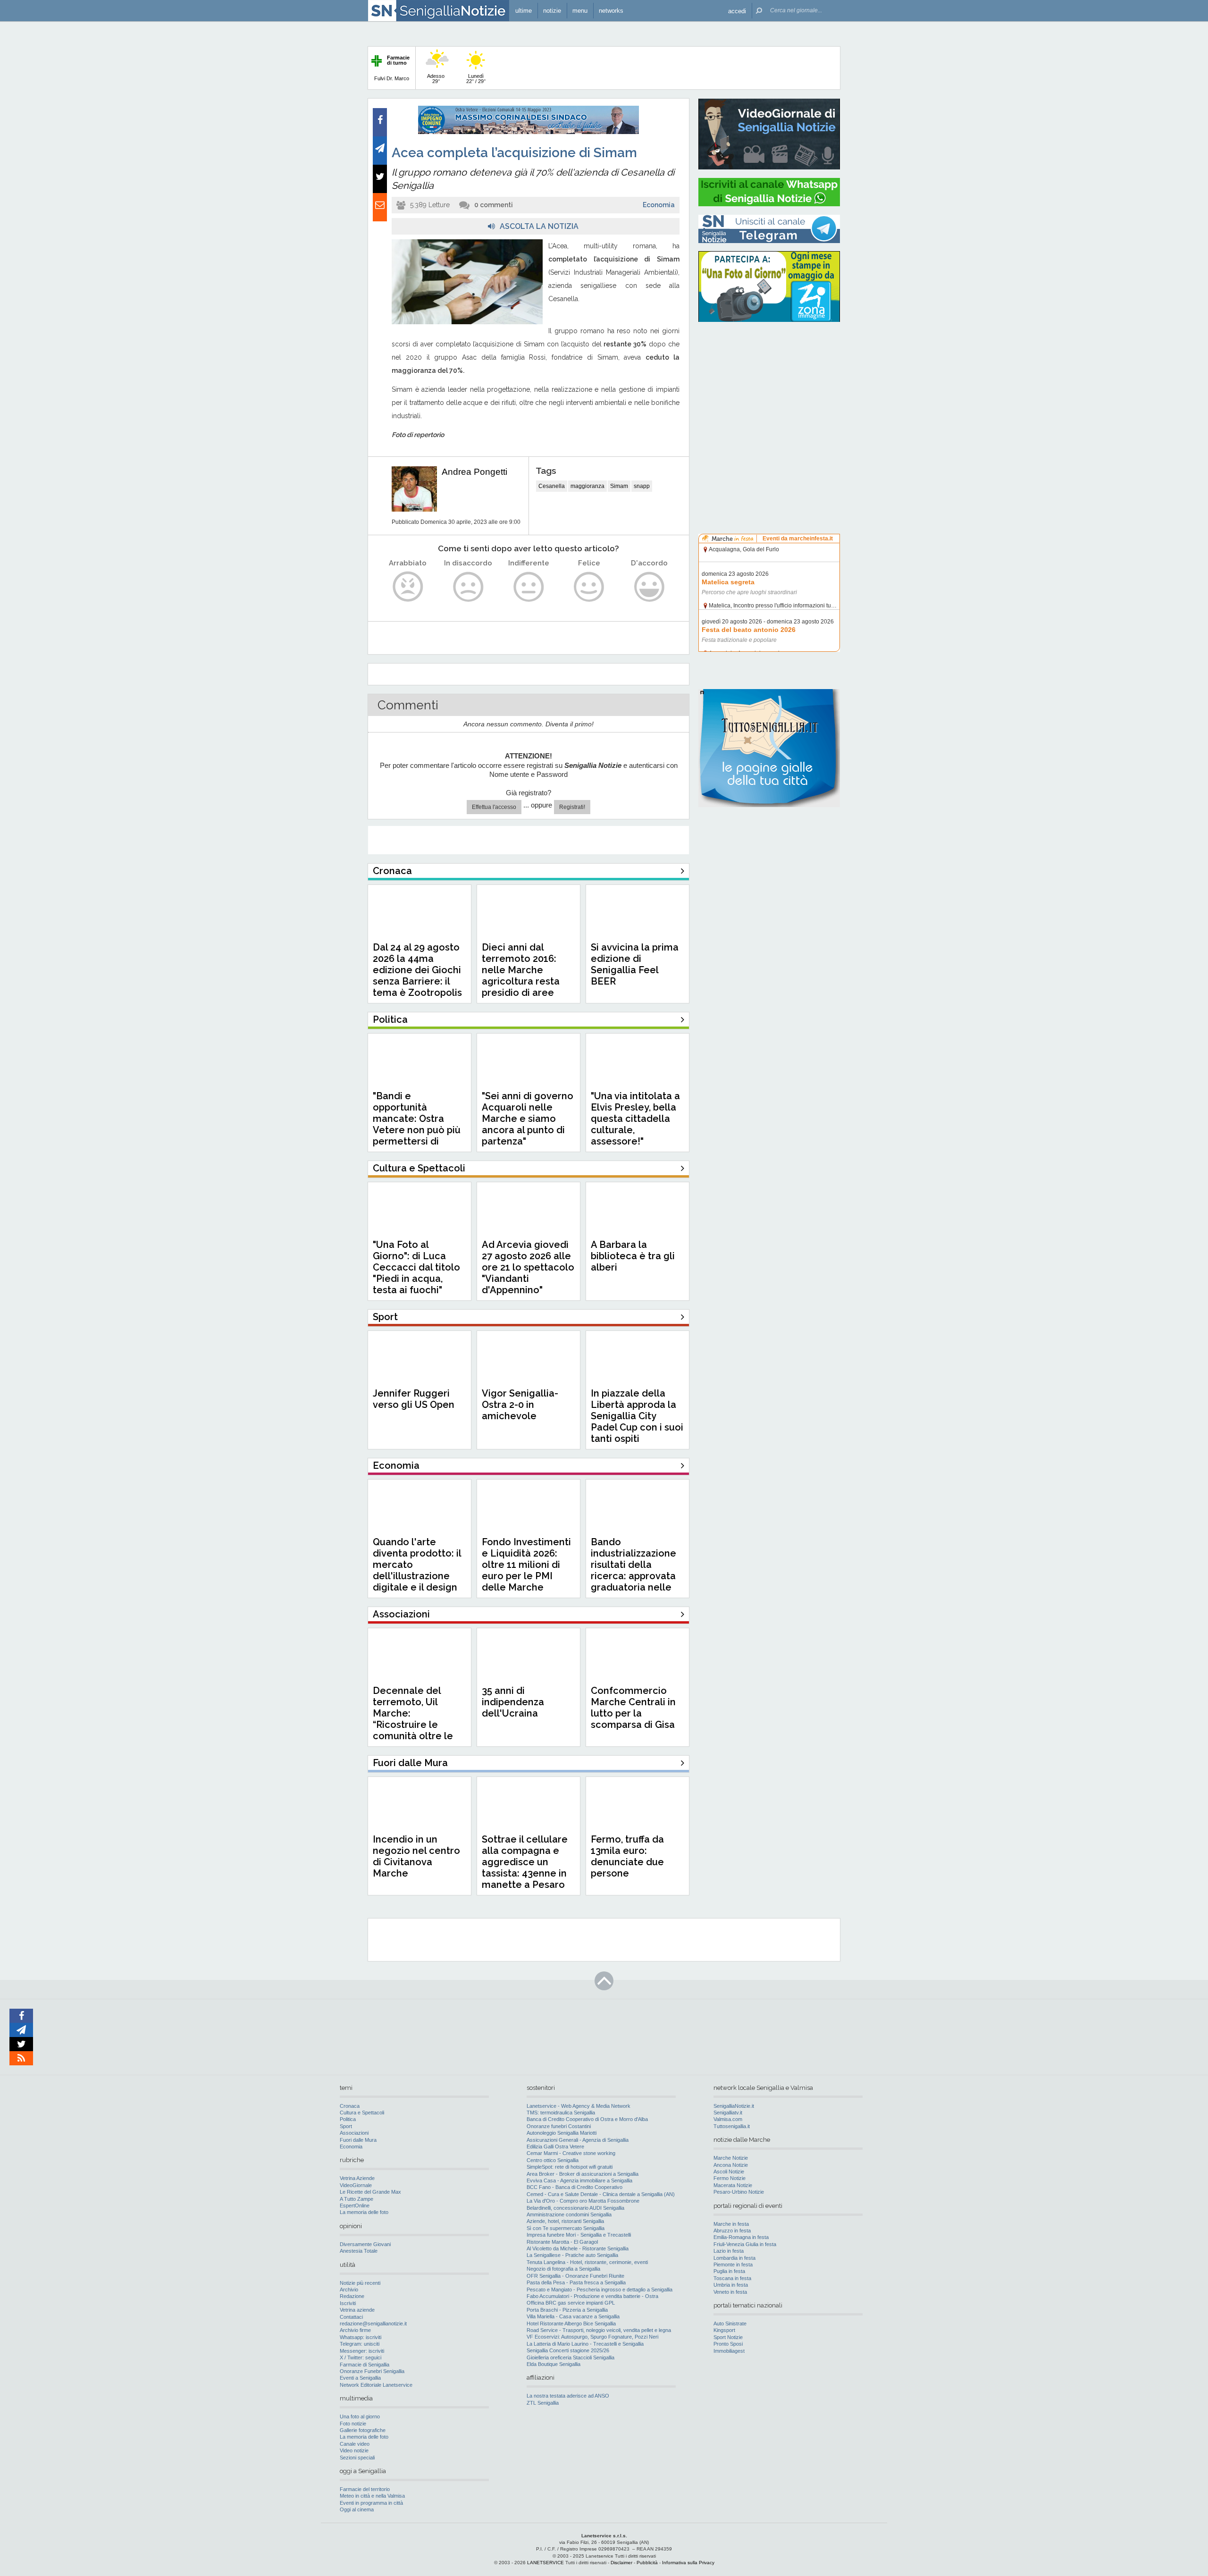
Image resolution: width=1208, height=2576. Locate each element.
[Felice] (589, 587)
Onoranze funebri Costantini (559, 2126)
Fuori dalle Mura (358, 2140)
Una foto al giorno (360, 2416)
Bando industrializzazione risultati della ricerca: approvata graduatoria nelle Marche (633, 1570)
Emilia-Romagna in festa (741, 2237)
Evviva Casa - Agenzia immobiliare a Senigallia (579, 2180)
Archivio (349, 2290)
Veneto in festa (730, 2292)
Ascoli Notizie (729, 2172)
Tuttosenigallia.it (732, 2126)
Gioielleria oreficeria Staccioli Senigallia (570, 2357)
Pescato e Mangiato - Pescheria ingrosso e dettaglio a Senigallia (600, 2290)
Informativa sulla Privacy (688, 2563)
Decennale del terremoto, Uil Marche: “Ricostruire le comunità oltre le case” (413, 1719)
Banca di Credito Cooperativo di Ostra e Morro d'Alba (587, 2119)
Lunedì (476, 79)
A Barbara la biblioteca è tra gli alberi (633, 1256)
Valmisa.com (728, 2119)
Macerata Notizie (733, 2185)
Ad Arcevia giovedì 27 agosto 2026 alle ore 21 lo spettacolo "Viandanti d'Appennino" (528, 1267)
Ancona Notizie (731, 2165)
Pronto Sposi (728, 2344)
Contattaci (351, 2317)
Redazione (352, 2296)
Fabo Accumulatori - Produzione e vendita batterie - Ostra (592, 2296)
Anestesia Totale (359, 2251)
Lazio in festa (729, 2251)
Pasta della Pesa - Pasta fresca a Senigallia (576, 2282)
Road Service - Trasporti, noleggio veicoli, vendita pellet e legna (599, 2330)
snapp (642, 486)
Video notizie (354, 2450)
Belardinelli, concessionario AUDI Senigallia (575, 2208)
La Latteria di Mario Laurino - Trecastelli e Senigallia (585, 2344)
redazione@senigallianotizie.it (373, 2323)
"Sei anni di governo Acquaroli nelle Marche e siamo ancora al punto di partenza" (528, 1119)
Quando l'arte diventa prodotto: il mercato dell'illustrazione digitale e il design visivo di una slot (417, 1570)
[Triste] (468, 587)
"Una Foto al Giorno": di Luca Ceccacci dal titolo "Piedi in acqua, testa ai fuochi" (416, 1267)
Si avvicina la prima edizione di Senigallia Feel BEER (635, 964)
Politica (348, 2119)
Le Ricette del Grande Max (370, 2192)
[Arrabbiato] (408, 587)
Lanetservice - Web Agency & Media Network (579, 2106)
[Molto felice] (650, 587)
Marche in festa (731, 2224)
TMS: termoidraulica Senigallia (561, 2113)
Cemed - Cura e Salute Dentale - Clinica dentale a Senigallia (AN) (601, 2194)
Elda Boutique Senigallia (554, 2364)
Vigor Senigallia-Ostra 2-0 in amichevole (520, 1405)
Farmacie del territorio (365, 2489)
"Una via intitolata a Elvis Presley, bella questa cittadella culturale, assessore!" (635, 1119)
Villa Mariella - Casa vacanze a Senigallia (573, 2316)
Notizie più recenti (360, 2283)
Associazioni (354, 2133)
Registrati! (572, 807)
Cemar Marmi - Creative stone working (571, 2153)
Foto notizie (353, 2424)
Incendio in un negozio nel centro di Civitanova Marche (416, 1856)
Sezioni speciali (357, 2458)
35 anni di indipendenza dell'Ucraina (513, 1702)
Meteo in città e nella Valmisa (372, 2496)
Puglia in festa (729, 2271)
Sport (346, 2126)
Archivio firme (355, 2330)
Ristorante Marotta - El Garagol (562, 2242)
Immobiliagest (729, 2351)
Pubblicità (647, 2563)
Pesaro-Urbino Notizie (739, 2192)
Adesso (436, 79)
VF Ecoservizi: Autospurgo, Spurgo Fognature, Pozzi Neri (592, 2337)
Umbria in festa (731, 2285)
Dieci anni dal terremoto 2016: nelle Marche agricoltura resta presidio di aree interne (521, 976)
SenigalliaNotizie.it (734, 2106)
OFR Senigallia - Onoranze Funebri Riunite (575, 2276)
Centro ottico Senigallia (553, 2160)
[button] (737, 11)
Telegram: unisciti (360, 2344)
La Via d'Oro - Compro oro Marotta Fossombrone (583, 2201)
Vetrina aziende (357, 2310)
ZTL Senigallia (543, 2403)
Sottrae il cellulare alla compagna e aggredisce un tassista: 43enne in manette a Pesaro (525, 1862)
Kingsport (724, 2330)
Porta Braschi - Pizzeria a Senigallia (567, 2310)
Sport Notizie (728, 2337)
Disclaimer (621, 2563)
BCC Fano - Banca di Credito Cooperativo (575, 2187)
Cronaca (350, 2106)
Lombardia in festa (734, 2258)
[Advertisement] (769, 389)
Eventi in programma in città (371, 2503)
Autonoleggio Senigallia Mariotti (562, 2133)
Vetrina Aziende (357, 2178)
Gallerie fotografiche (363, 2430)
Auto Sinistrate (730, 2323)
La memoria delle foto (364, 2212)
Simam (619, 486)
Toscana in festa (732, 2278)
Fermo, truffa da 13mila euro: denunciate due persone (627, 1856)
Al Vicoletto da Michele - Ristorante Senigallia (578, 2248)
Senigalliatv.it (728, 2113)
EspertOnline (355, 2206)
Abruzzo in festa (732, 2231)
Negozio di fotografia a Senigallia (563, 2269)
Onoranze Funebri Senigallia (372, 2371)
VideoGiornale (356, 2185)
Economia (659, 205)
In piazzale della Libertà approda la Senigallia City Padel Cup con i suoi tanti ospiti (637, 1416)
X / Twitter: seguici (361, 2357)
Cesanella (552, 486)
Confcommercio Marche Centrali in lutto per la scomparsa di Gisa (633, 1708)
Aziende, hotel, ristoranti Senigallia (565, 2221)
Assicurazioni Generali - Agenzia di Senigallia (578, 2140)
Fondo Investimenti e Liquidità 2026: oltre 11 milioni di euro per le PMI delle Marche (526, 1565)
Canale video (355, 2444)
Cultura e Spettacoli (362, 2113)
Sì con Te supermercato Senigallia (566, 2228)
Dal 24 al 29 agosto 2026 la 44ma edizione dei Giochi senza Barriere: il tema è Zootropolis (417, 970)
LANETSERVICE (545, 2563)
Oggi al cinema (357, 2509)
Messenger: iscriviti (362, 2351)
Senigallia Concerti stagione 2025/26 (568, 2350)
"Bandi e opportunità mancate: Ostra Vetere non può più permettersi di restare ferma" (417, 1124)
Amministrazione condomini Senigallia (569, 2214)
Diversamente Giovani (365, 2244)
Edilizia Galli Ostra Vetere (555, 2147)
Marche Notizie (731, 2158)
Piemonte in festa (733, 2265)
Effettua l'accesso (494, 807)
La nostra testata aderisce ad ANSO (568, 2396)
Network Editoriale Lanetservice (376, 2385)
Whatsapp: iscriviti (361, 2337)
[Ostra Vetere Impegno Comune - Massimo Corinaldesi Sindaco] (528, 132)
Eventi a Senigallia (360, 2378)
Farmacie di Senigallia (365, 2365)
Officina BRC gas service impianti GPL (571, 2303)
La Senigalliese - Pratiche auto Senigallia (572, 2255)
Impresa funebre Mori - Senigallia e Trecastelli (579, 2235)
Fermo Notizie (730, 2178)
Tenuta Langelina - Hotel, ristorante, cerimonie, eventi (587, 2262)
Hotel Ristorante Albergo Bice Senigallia (571, 2323)
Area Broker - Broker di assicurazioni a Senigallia (583, 2174)
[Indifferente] (529, 587)
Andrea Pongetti (474, 472)
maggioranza (587, 486)
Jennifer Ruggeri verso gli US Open (414, 1399)
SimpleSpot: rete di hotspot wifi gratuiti (570, 2167)
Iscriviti (348, 2303)
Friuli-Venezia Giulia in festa (745, 2244)
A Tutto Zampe (357, 2199)
